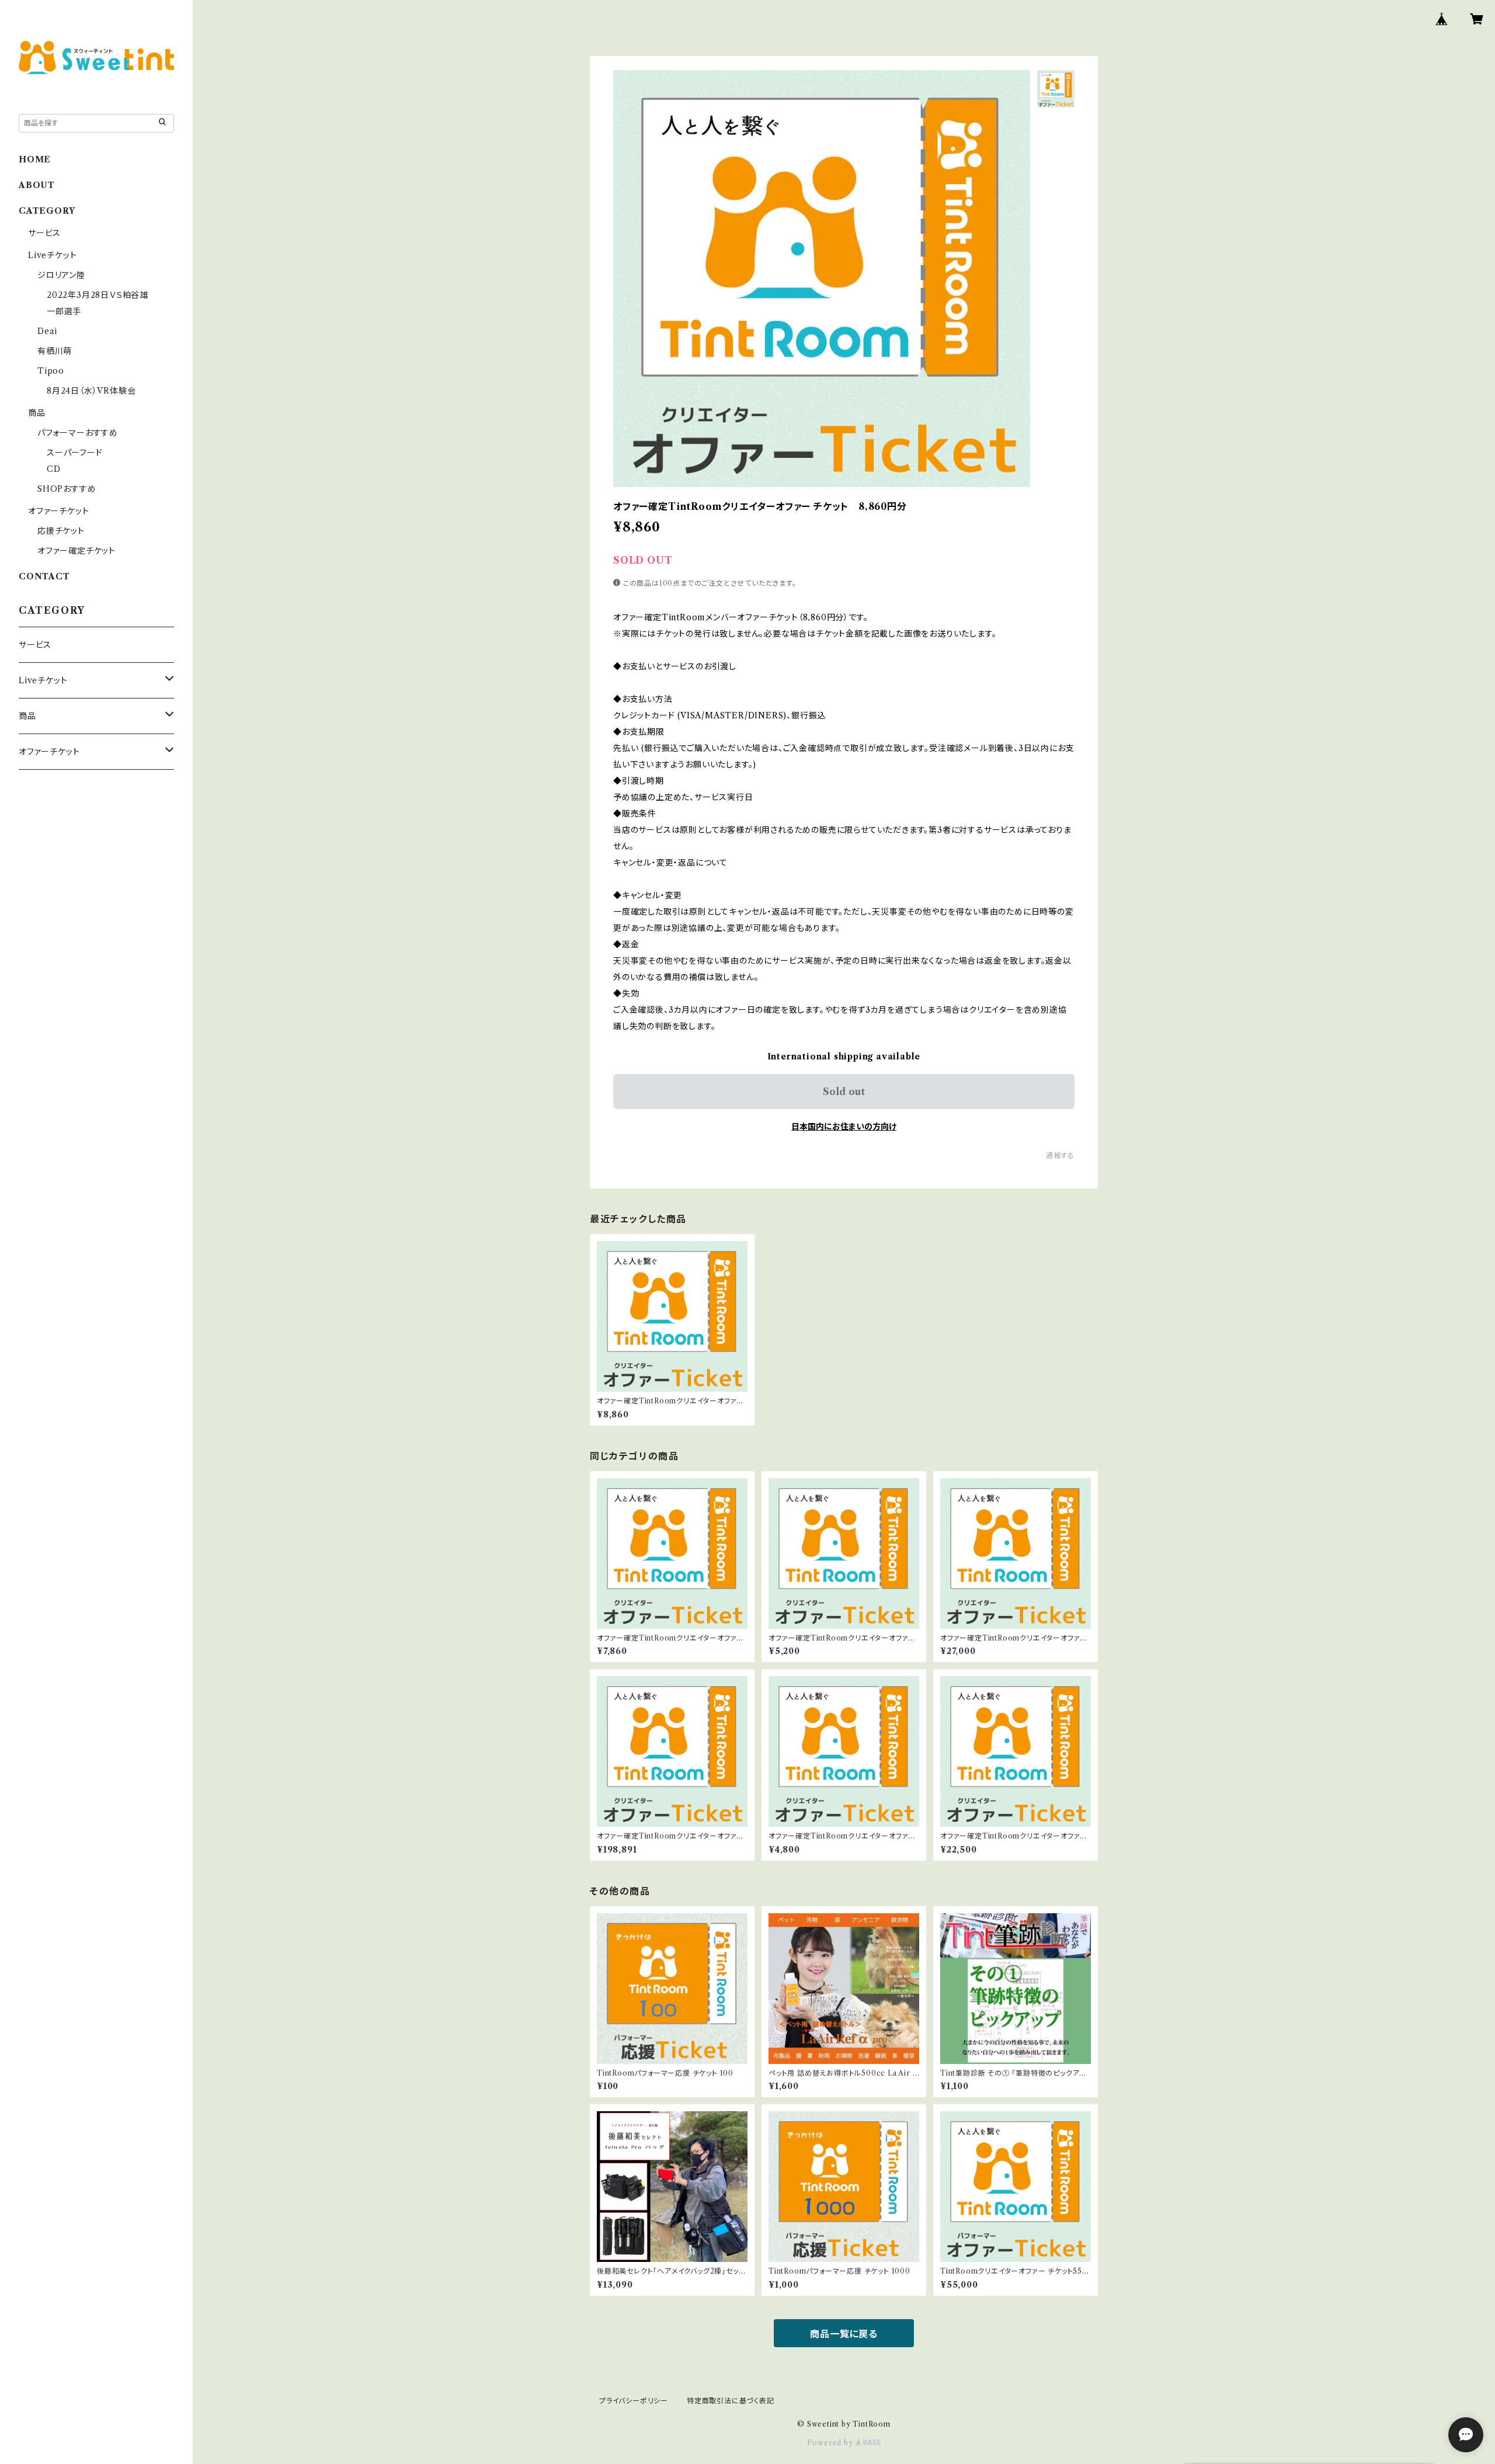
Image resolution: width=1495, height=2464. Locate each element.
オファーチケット (58, 511)
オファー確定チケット (77, 551)
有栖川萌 (55, 351)
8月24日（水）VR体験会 (91, 391)
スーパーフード (75, 453)
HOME (35, 159)
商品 (37, 413)
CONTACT (44, 576)
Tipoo (51, 371)
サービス (44, 233)
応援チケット (61, 531)
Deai (52, 331)
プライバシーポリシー (634, 2401)
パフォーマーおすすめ (78, 433)
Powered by (831, 2443)
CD (54, 469)
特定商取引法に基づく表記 (731, 2401)
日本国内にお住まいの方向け (844, 1127)
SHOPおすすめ (67, 489)
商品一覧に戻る (844, 2334)
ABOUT (37, 185)
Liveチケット (52, 255)
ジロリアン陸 (61, 275)
